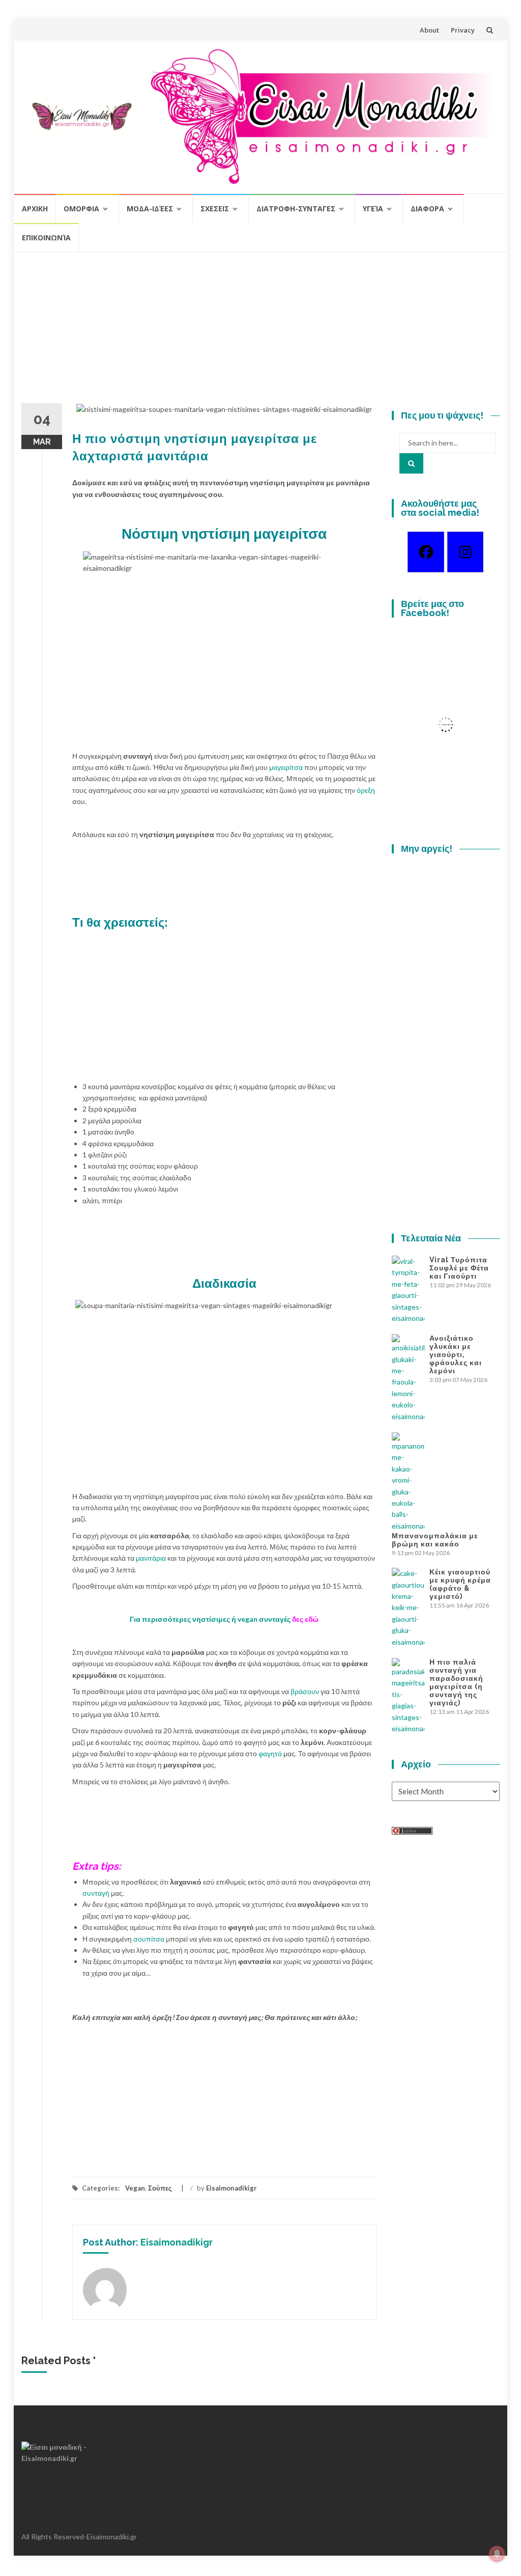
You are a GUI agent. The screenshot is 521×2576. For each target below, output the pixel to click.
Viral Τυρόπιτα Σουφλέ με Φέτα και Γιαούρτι (459, 1268)
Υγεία (373, 209)
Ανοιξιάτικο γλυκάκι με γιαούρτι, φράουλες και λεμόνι (456, 1354)
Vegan (135, 2188)
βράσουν (306, 1691)
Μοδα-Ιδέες (150, 209)
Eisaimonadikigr (231, 2188)
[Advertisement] (260, 332)
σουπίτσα (150, 1939)
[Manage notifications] (497, 2554)
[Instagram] (465, 552)
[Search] (411, 463)
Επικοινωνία (46, 238)
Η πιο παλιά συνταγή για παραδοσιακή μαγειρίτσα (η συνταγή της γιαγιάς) (456, 1682)
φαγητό (271, 1753)
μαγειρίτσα (287, 767)
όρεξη (366, 790)
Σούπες (160, 2188)
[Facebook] (426, 552)
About (429, 30)
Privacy (463, 30)
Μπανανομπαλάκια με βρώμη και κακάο (435, 1540)
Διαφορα (427, 209)
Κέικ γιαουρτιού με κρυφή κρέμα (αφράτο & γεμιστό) (460, 1584)
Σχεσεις (215, 209)
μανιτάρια (152, 1558)
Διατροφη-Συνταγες (296, 209)
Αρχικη (35, 209)
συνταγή (97, 1893)
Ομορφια (81, 209)
